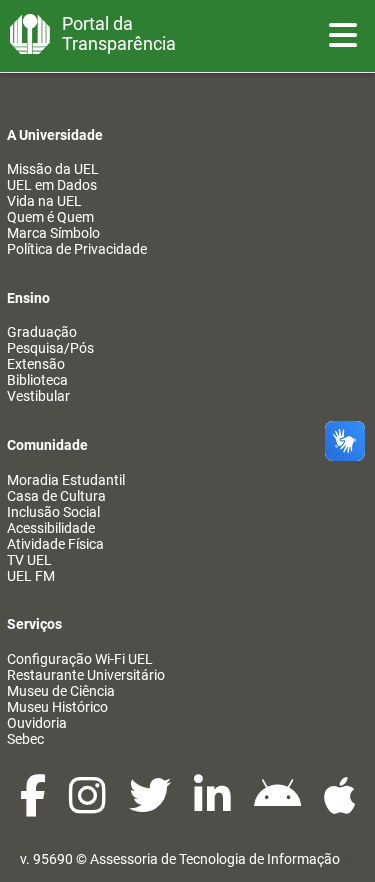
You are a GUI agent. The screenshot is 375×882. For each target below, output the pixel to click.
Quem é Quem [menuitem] (50, 217)
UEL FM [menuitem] (31, 576)
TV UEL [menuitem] (29, 560)
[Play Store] (279, 806)
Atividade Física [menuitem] (55, 544)
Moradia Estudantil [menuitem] (66, 480)
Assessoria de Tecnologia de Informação (215, 859)
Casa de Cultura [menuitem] (56, 496)
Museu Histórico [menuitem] (57, 707)
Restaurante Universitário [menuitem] (86, 675)
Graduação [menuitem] (42, 332)
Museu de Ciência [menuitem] (61, 691)
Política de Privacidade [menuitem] (77, 249)
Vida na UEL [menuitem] (44, 201)
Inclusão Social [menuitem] (53, 512)
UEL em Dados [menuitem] (52, 185)
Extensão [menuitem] (36, 364)
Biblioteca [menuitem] (37, 380)
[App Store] (340, 806)
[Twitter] (151, 806)
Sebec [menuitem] (25, 739)
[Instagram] (89, 806)
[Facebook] (34, 806)
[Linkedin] (214, 806)
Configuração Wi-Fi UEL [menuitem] (80, 659)
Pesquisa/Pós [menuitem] (50, 348)
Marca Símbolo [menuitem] (53, 233)
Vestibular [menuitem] (38, 396)
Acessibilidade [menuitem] (51, 528)
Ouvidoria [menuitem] (37, 723)
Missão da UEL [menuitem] (53, 169)
